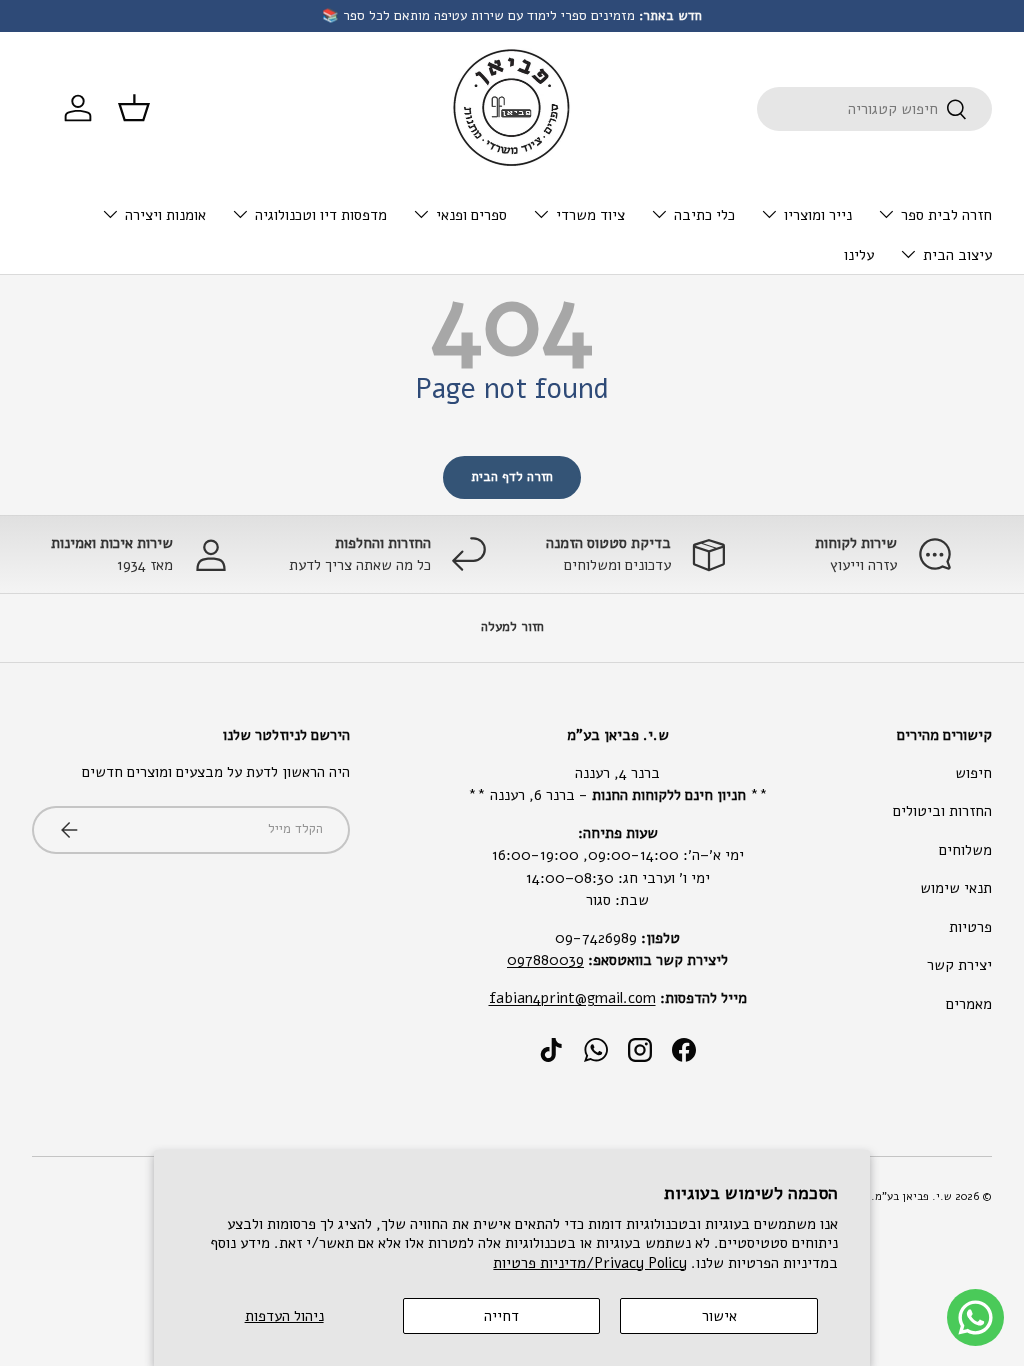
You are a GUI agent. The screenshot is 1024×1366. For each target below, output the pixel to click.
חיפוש (973, 773)
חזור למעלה (512, 627)
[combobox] (874, 109)
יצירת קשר (959, 965)
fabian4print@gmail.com (572, 998)
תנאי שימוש (956, 888)
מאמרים (969, 1004)
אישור (719, 1316)
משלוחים (965, 850)
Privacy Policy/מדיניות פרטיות (590, 1263)
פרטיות (970, 927)
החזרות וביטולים (942, 811)
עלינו (859, 255)
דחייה (501, 1316)
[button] (134, 108)
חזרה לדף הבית (512, 477)
